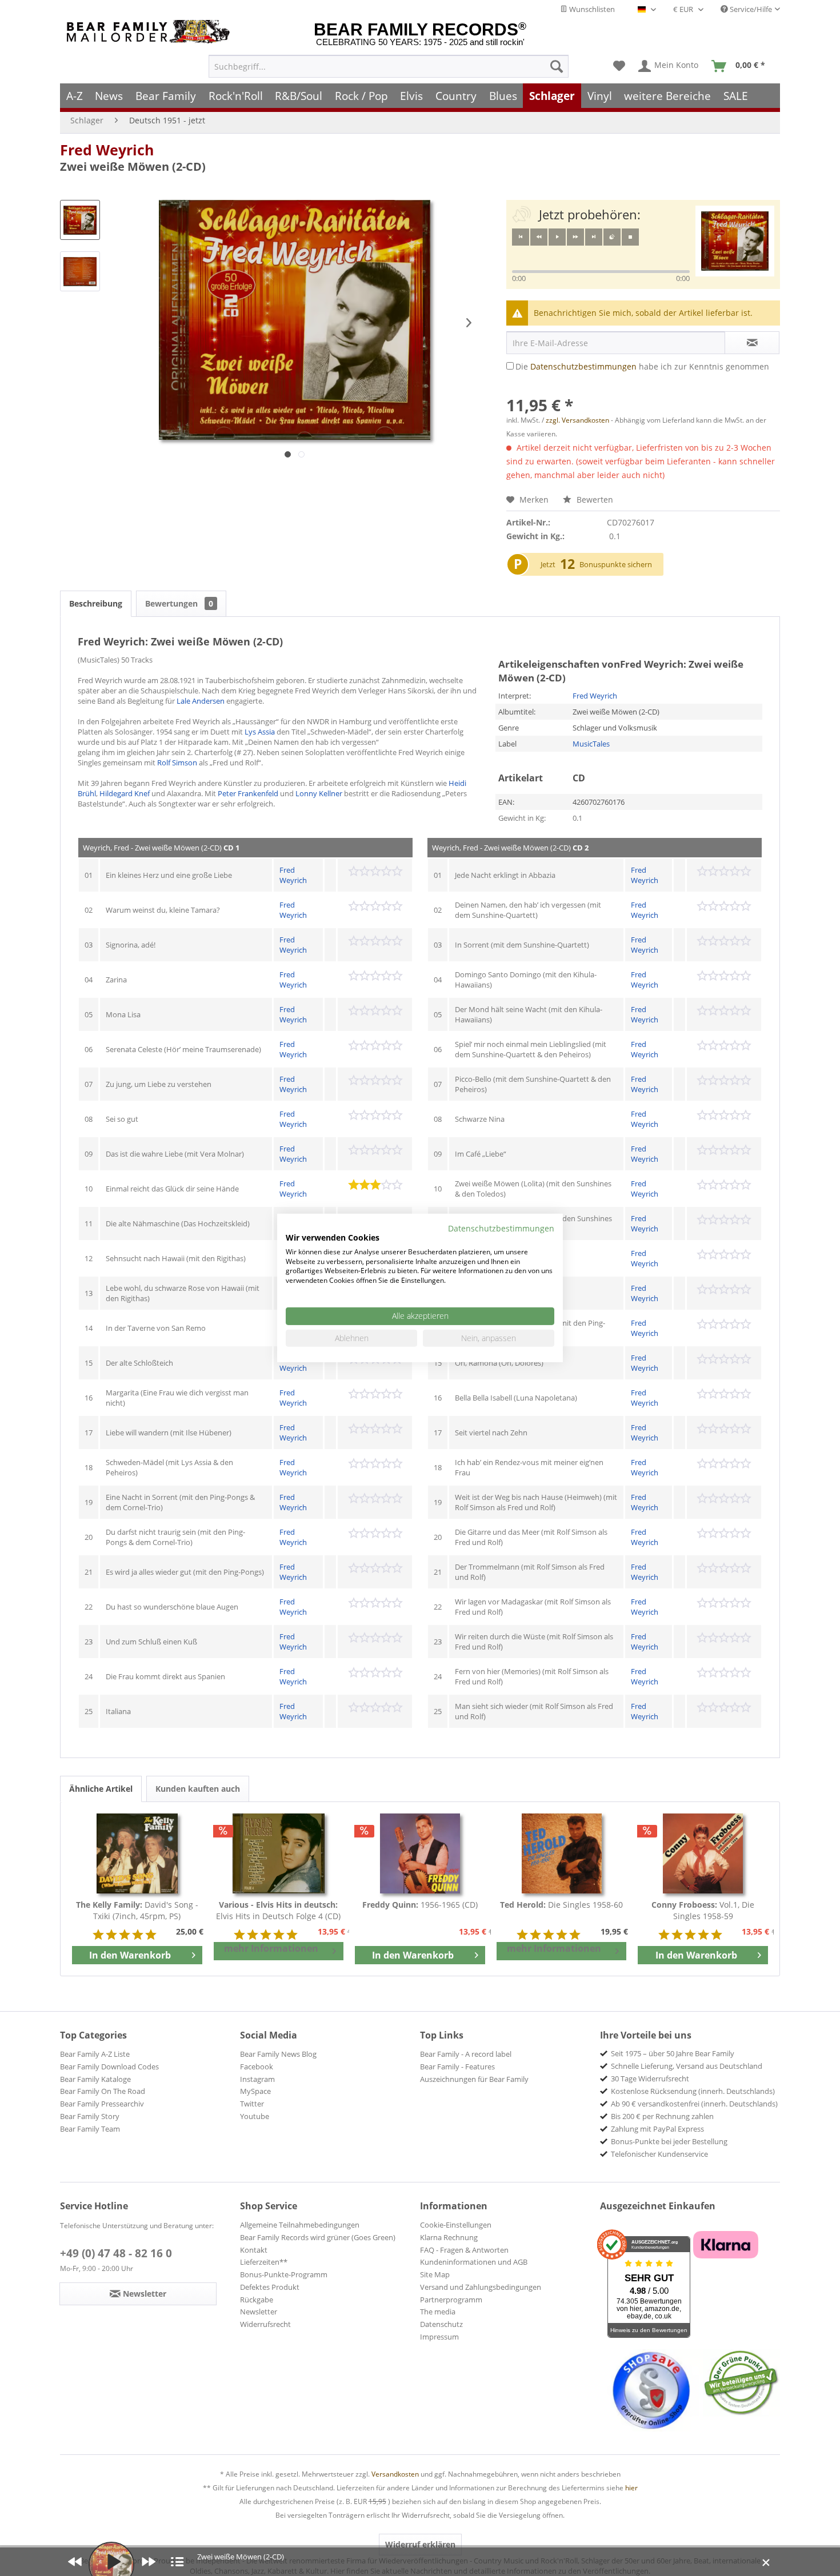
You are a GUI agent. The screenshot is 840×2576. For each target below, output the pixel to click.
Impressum (439, 2337)
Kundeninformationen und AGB (474, 2262)
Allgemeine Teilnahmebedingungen (300, 2225)
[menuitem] (389, 66)
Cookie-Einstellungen (456, 2225)
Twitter (252, 2104)
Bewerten (594, 499)
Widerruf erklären (420, 2544)
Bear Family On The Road (103, 2091)
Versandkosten (395, 2474)
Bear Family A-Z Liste (95, 2054)
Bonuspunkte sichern (616, 564)
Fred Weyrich (107, 150)
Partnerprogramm (451, 2300)
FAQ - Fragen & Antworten (464, 2250)
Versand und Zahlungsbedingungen (481, 2287)
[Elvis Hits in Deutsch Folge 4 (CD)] (279, 1853)
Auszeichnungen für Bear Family (474, 2079)
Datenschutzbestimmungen (583, 366)
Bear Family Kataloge (95, 2079)
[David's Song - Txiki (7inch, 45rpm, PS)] (137, 1853)
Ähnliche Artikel (101, 1789)
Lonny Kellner (319, 793)
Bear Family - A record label (466, 2054)
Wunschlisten (591, 9)
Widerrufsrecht (265, 2324)
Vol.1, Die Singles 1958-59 (703, 1910)
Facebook (257, 2067)
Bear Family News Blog (278, 2054)
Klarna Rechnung (449, 2237)
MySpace (255, 2091)
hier (631, 2488)
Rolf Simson (177, 763)
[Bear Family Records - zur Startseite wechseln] (150, 32)
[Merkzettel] (619, 66)
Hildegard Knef (125, 793)
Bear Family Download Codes (109, 2067)
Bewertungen (179, 603)
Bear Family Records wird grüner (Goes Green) (318, 2237)
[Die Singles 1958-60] (562, 1853)
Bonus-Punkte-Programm (284, 2274)
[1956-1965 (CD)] (420, 1853)
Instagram (257, 2079)
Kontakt (254, 2250)
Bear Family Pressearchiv (102, 2104)
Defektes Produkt (270, 2287)
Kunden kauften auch (198, 1789)
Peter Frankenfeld (248, 793)
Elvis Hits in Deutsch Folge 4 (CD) (278, 1910)
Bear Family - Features (457, 2067)
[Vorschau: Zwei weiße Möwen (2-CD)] (80, 220)
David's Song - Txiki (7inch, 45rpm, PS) (137, 1910)
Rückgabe (257, 2300)
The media (438, 2312)
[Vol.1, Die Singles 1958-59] (703, 1853)
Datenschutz (441, 2324)
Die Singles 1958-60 (561, 1905)
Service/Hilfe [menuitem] (750, 9)
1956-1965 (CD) (420, 1905)
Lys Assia (260, 732)
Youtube (255, 2116)
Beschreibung (96, 603)
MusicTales (591, 744)
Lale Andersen (201, 701)
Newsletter (259, 2312)
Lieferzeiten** (264, 2262)
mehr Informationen (271, 1948)
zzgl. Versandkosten (577, 420)
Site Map (435, 2274)
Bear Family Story (90, 2116)
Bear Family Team (90, 2129)
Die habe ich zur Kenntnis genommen (642, 366)
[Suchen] (557, 66)
